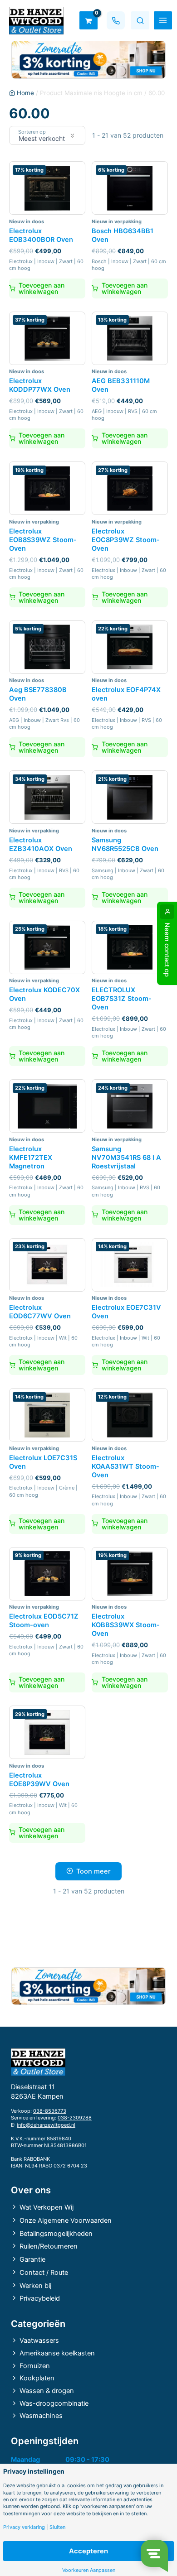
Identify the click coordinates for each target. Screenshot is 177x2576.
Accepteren (88, 2551)
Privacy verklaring (24, 2527)
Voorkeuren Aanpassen (89, 2570)
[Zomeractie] (88, 60)
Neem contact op (167, 950)
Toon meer (93, 1871)
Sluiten (57, 2527)
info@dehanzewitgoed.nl (46, 2125)
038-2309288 (75, 2118)
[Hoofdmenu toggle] (163, 20)
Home (25, 93)
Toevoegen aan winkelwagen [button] (42, 288)
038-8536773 (50, 2111)
